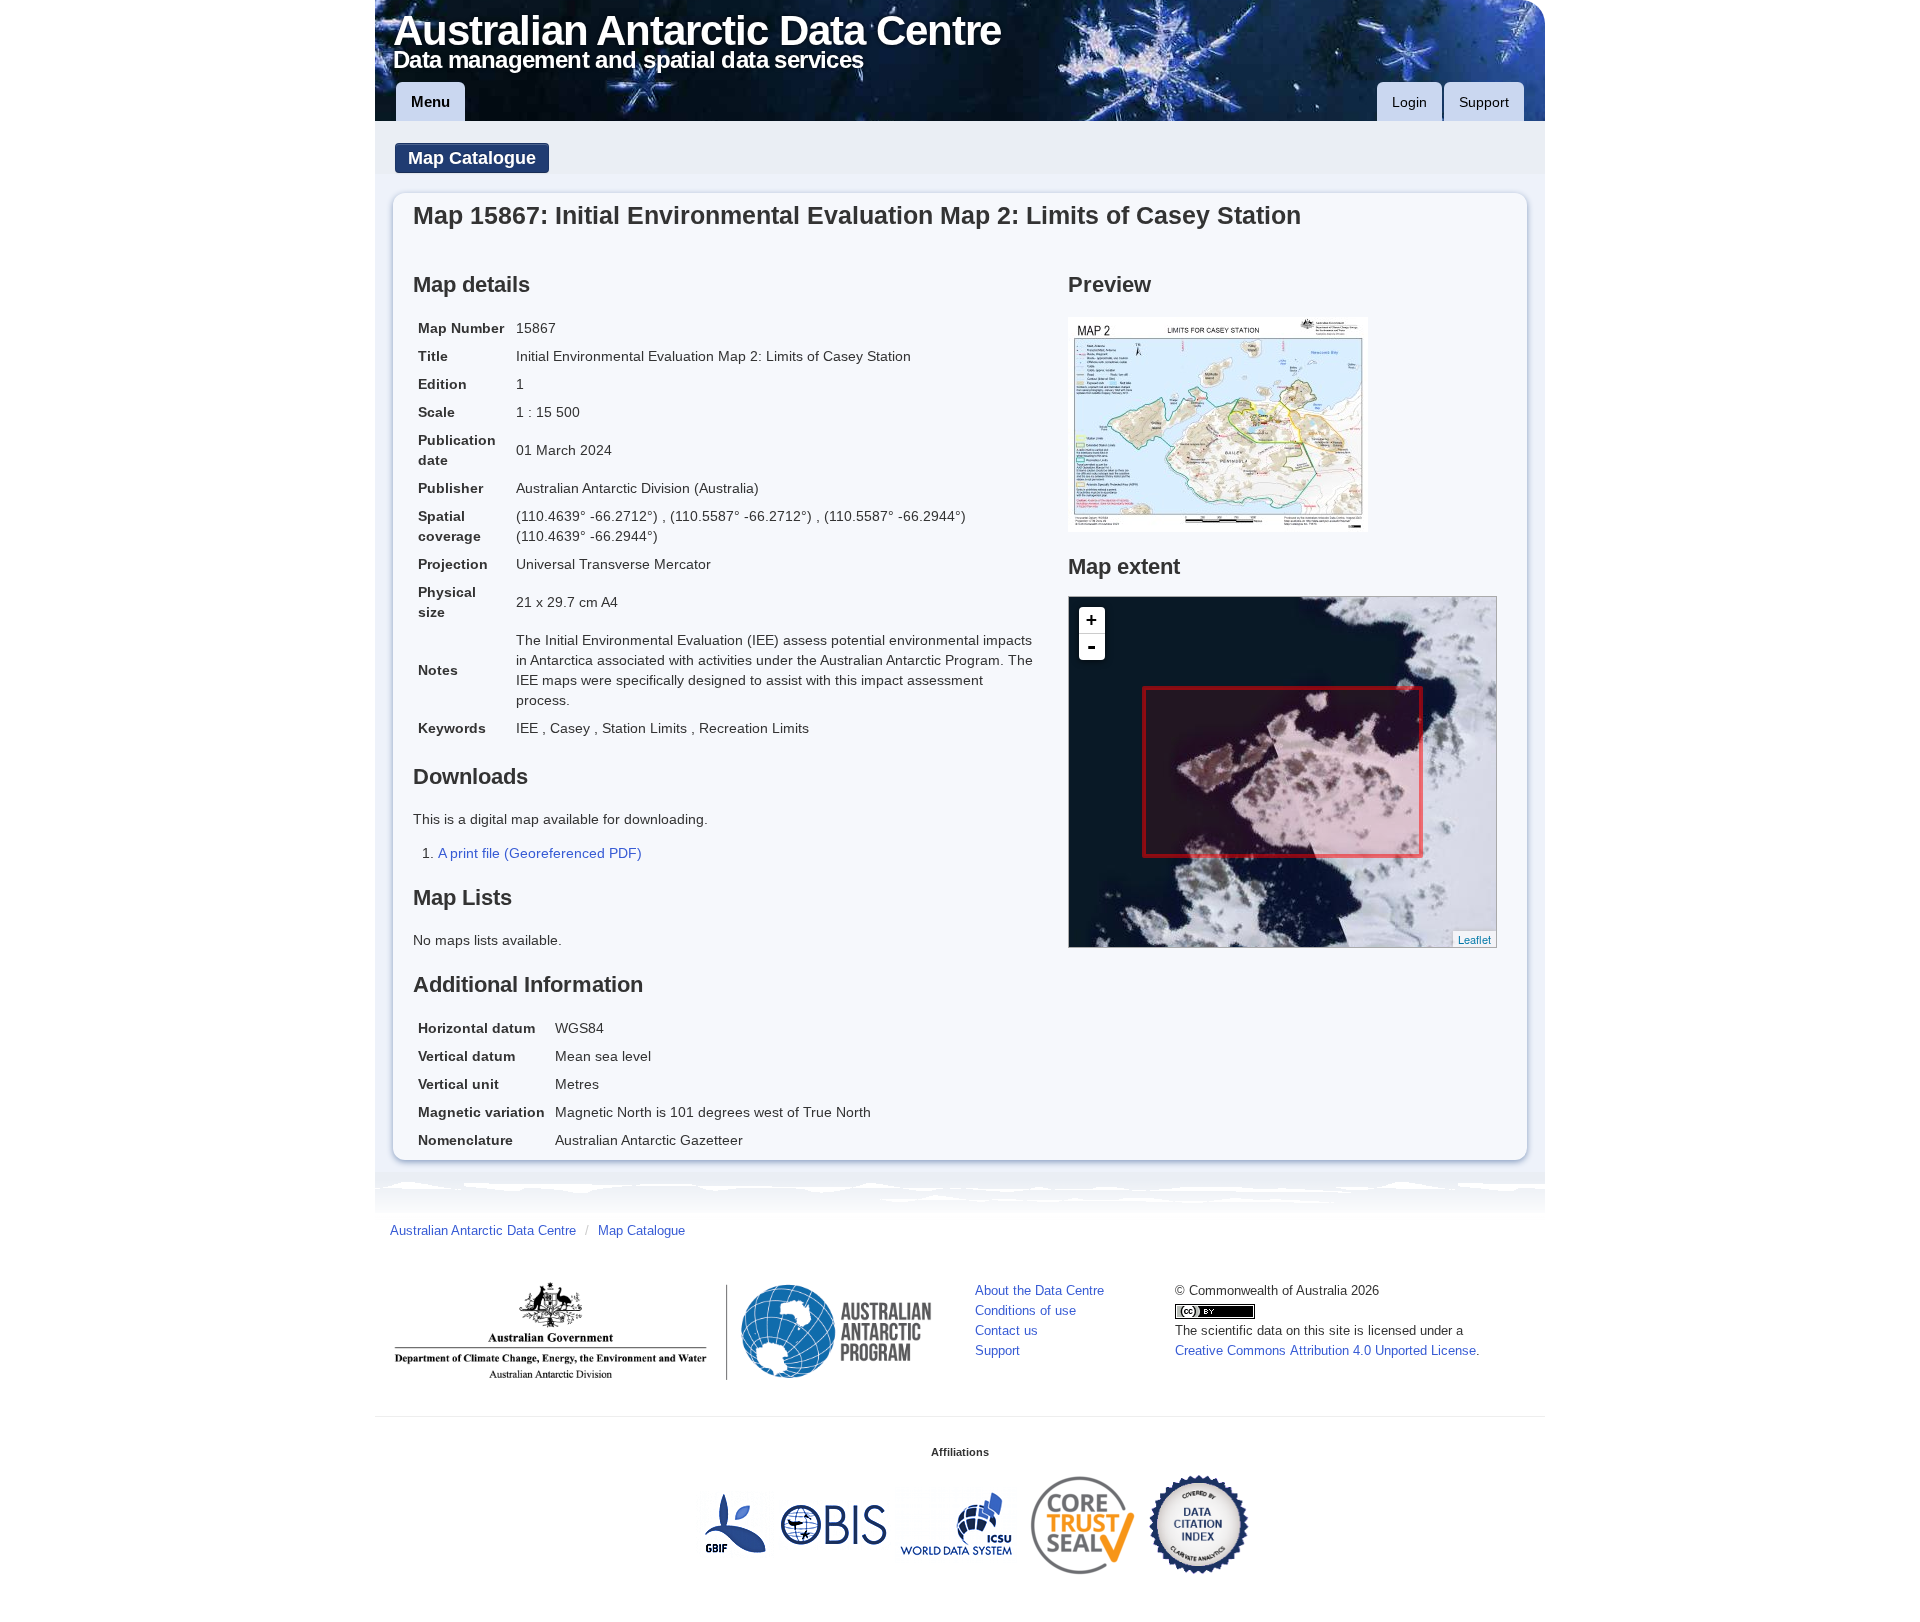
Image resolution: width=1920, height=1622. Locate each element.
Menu (430, 101)
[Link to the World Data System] (956, 1524)
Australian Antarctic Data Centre (483, 1231)
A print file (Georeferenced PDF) (540, 853)
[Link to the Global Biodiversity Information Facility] (735, 1524)
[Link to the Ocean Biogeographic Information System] (834, 1524)
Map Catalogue (472, 158)
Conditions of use (1025, 1311)
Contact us (1006, 1331)
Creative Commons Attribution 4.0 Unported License (1325, 1351)
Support (1484, 102)
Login (1409, 102)
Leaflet (1474, 939)
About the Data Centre (1039, 1291)
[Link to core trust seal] (1083, 1524)
